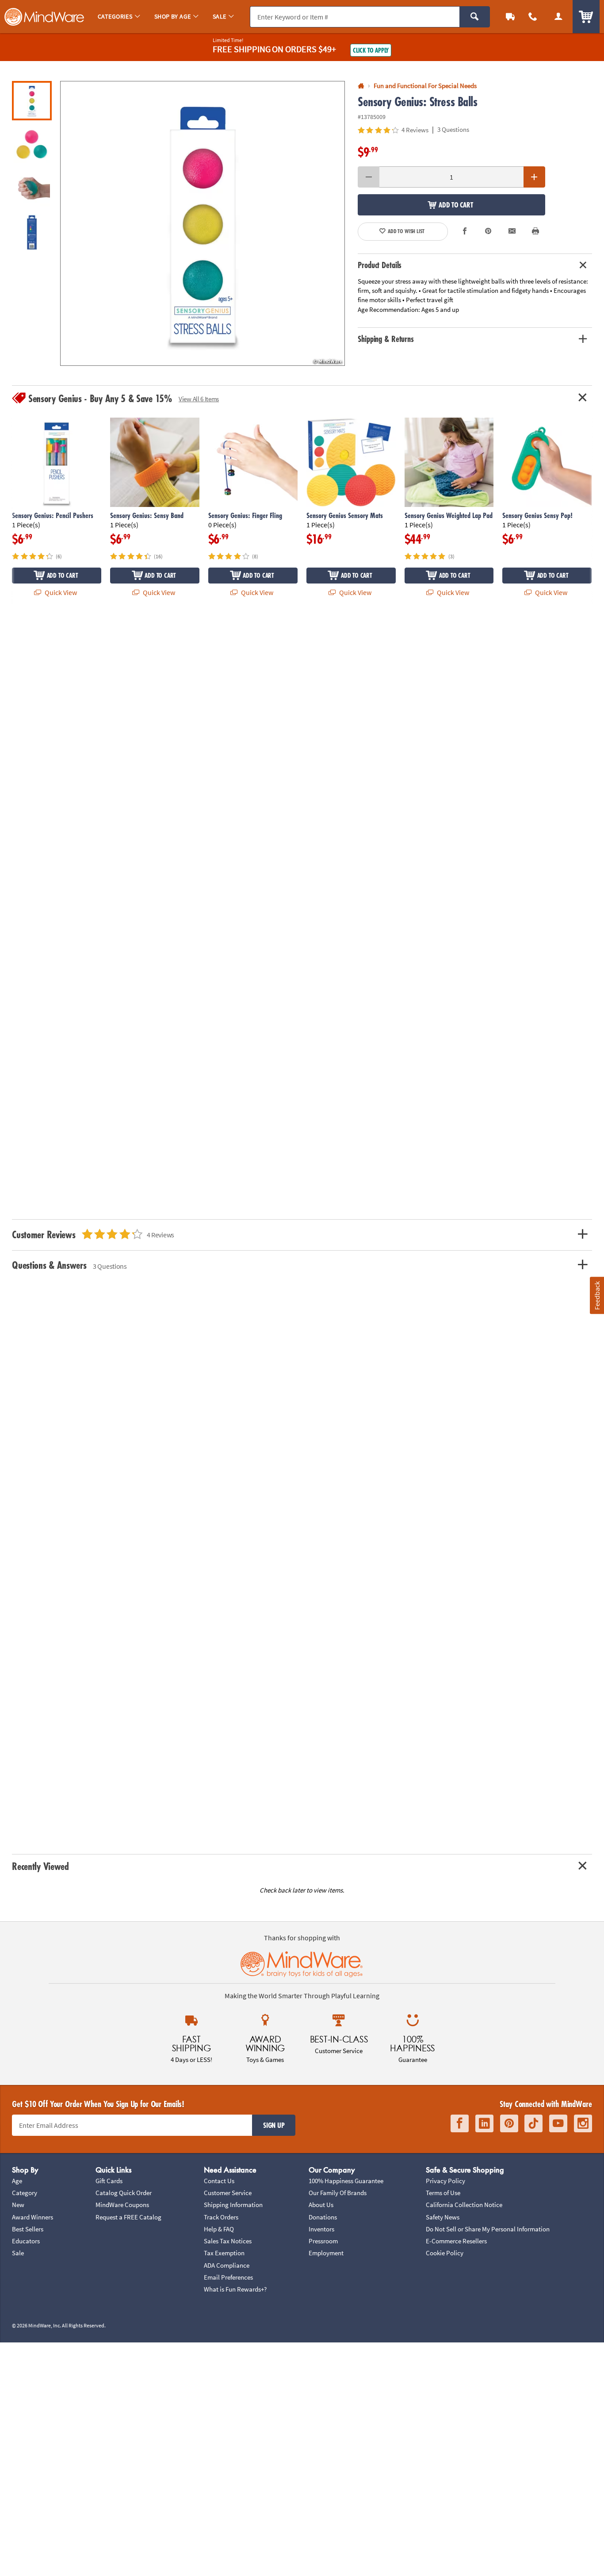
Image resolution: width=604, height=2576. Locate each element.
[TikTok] (533, 2123)
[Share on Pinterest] (488, 232)
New (18, 2205)
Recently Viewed (40, 1866)
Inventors (321, 2229)
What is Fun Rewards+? (235, 2289)
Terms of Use (443, 2193)
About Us (321, 2205)
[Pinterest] (509, 2123)
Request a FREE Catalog (128, 2217)
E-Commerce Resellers (456, 2241)
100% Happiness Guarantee (346, 2181)
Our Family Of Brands (338, 2193)
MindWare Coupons (122, 2205)
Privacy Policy (445, 2181)
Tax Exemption (224, 2253)
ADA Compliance (227, 2265)
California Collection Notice (464, 2205)
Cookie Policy (445, 2253)
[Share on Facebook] (465, 232)
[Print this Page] (535, 232)
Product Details (380, 265)
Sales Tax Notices (228, 2241)
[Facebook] (460, 2123)
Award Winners (32, 2217)
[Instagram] (583, 2123)
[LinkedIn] (484, 2123)
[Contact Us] (533, 17)
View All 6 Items (199, 399)
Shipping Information (233, 2205)
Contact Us (219, 2181)
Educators (26, 2241)
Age (17, 2181)
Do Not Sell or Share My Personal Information (488, 2229)
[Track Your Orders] (510, 17)
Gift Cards (109, 2181)
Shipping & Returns (386, 339)
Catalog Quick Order (124, 2193)
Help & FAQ (219, 2229)
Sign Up (274, 2125)
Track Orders (221, 2217)
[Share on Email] (512, 232)
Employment (326, 2253)
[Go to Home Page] (361, 86)
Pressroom (323, 2241)
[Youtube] (558, 2123)
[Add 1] (534, 177)
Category (25, 2193)
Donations (323, 2217)
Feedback (596, 1295)
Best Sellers (28, 2229)
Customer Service (228, 2193)
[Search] (475, 17)
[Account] (558, 17)
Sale (18, 2253)
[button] (203, 223)
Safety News (443, 2217)
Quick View (60, 592)
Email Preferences (228, 2277)
